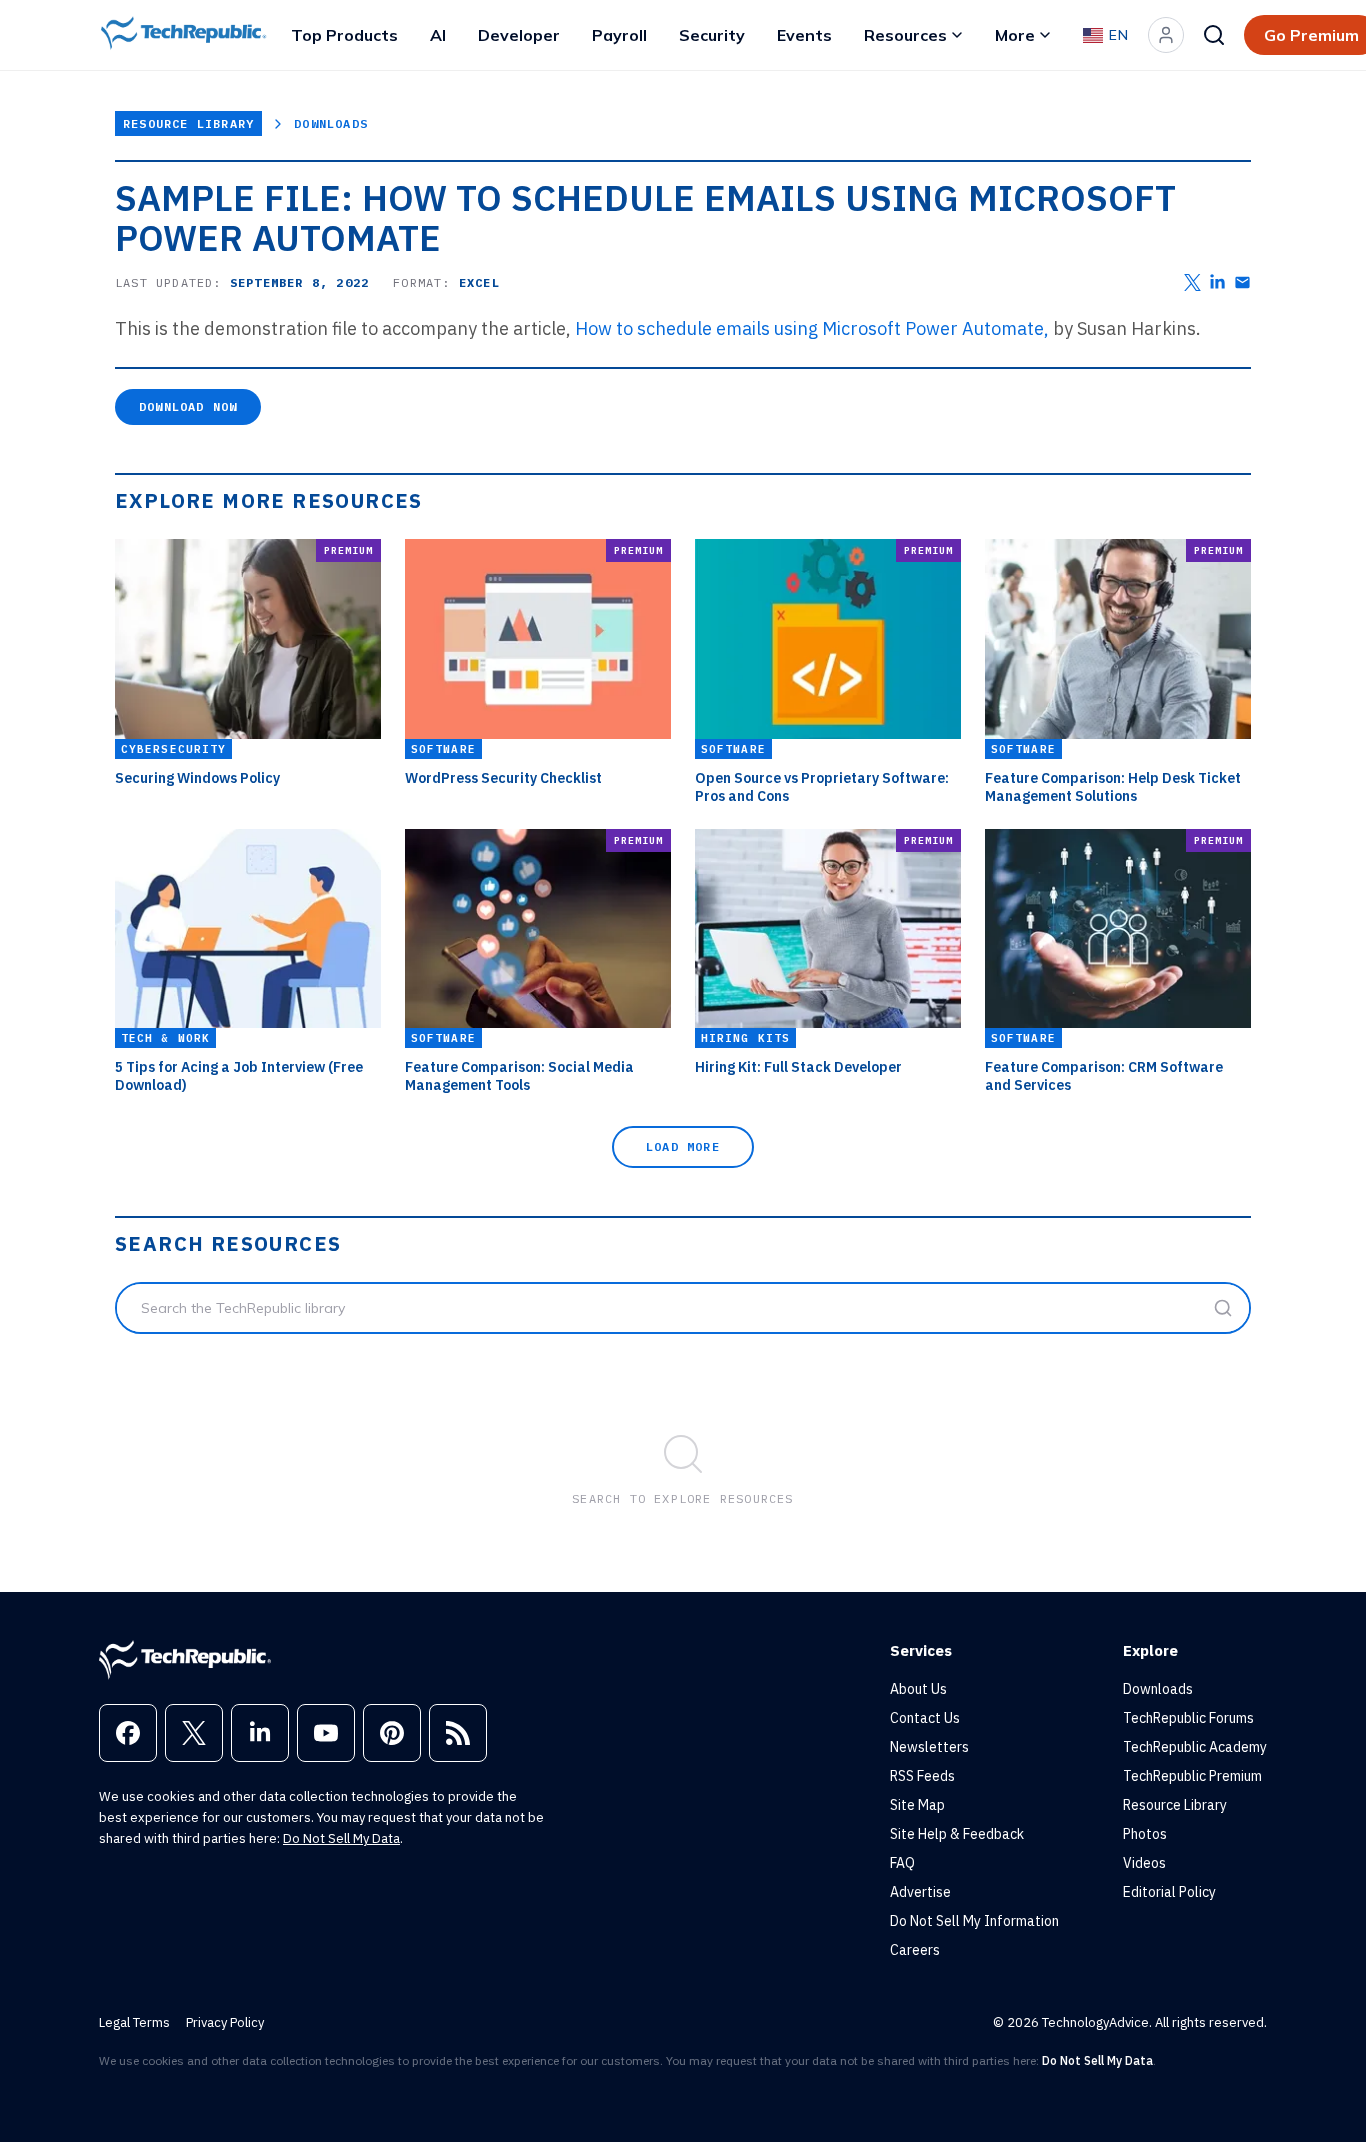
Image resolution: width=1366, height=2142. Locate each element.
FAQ (902, 1863)
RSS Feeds (922, 1776)
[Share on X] (1192, 282)
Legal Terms (134, 2022)
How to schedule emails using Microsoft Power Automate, (812, 328)
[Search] (1214, 35)
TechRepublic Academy (1195, 1747)
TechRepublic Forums (1188, 1718)
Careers (915, 1950)
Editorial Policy (1169, 1892)
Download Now (188, 406)
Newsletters (929, 1747)
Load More (683, 1146)
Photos (1145, 1834)
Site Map (917, 1805)
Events (804, 35)
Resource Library (188, 123)
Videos (1144, 1863)
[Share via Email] (1242, 282)
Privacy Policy (225, 2022)
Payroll (619, 35)
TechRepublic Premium (1192, 1776)
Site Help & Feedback (957, 1834)
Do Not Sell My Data (341, 1838)
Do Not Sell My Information (974, 1921)
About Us (918, 1689)
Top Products (344, 35)
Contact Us (925, 1718)
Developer (519, 35)
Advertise (920, 1892)
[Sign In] (1166, 35)
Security (712, 35)
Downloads (331, 123)
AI (438, 35)
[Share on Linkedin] (1217, 282)
